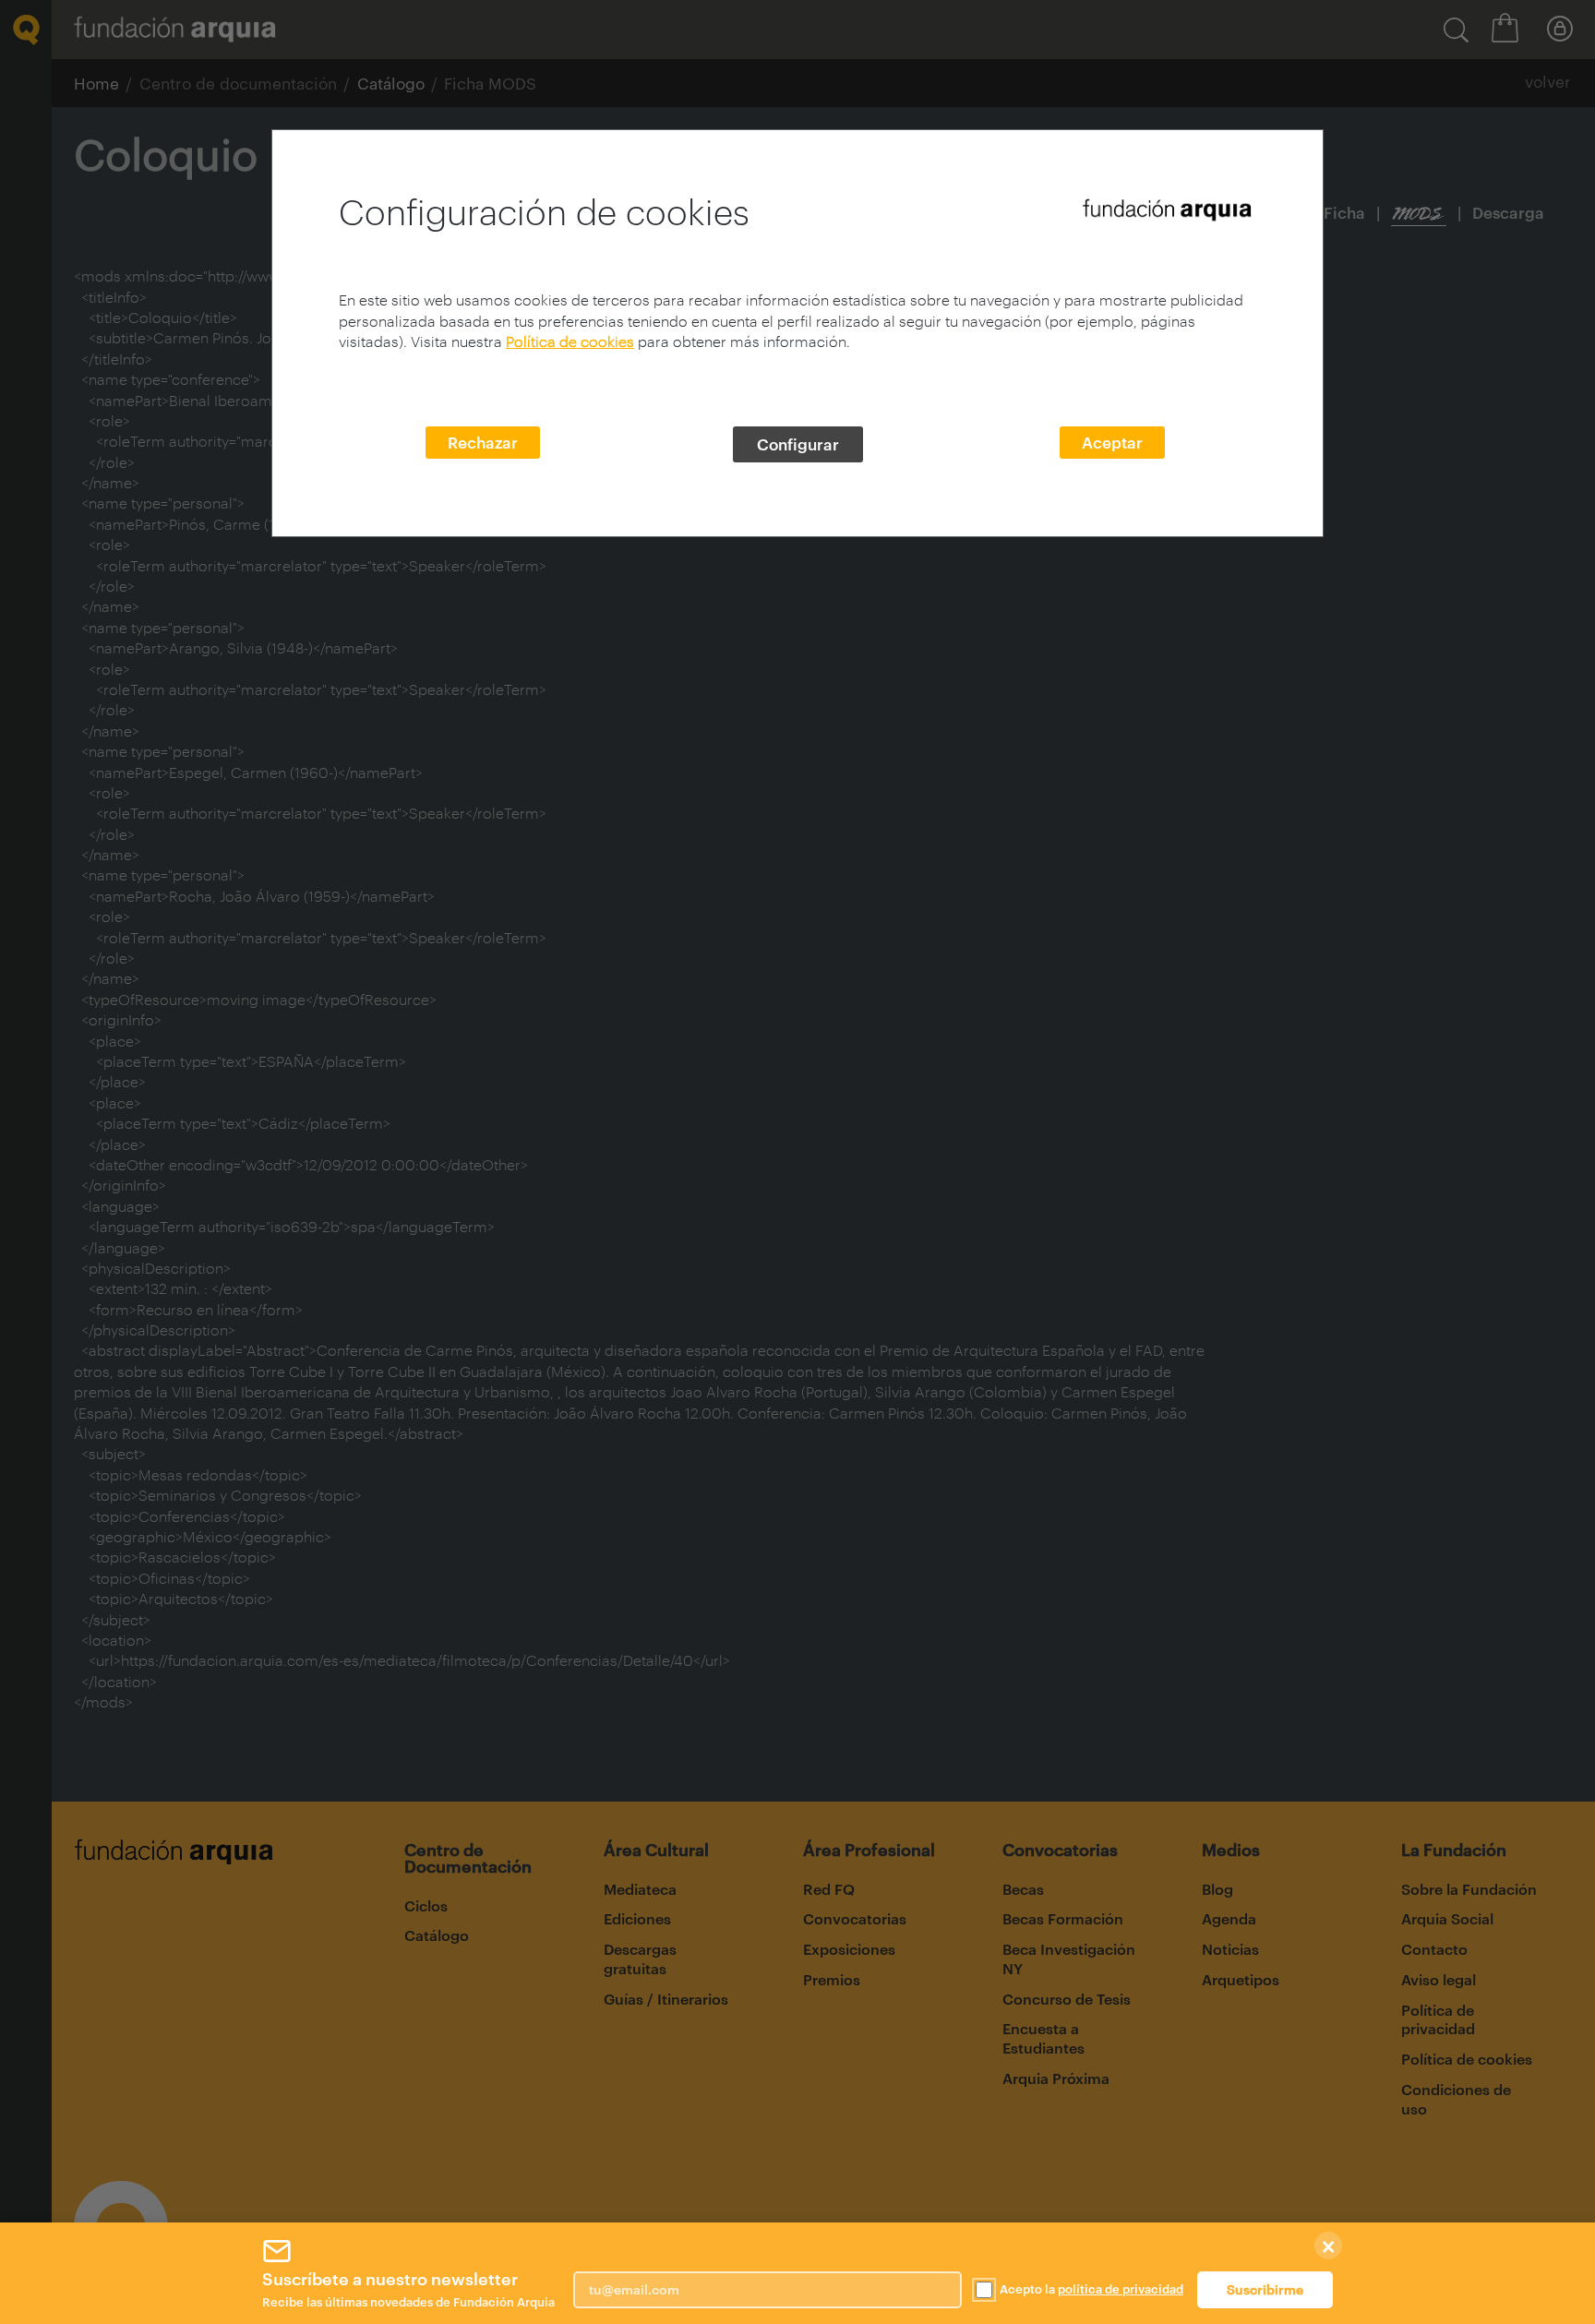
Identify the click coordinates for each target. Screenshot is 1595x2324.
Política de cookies (570, 341)
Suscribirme (1265, 2289)
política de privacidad (1121, 2289)
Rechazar (483, 442)
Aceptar (1112, 442)
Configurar (798, 444)
